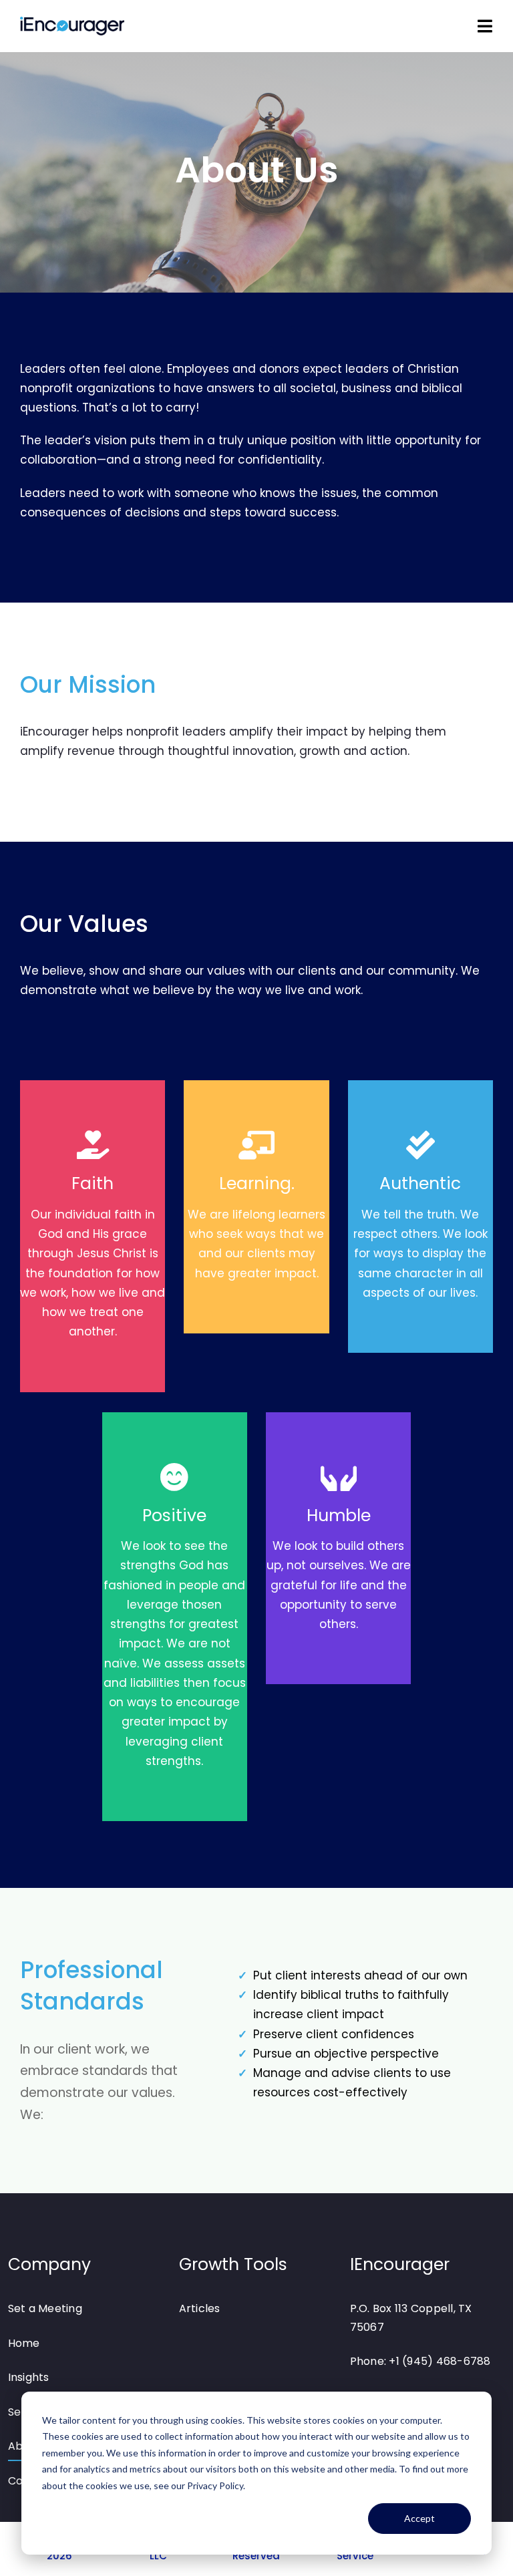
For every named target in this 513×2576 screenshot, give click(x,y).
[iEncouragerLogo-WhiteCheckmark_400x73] (72, 23)
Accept (419, 2518)
